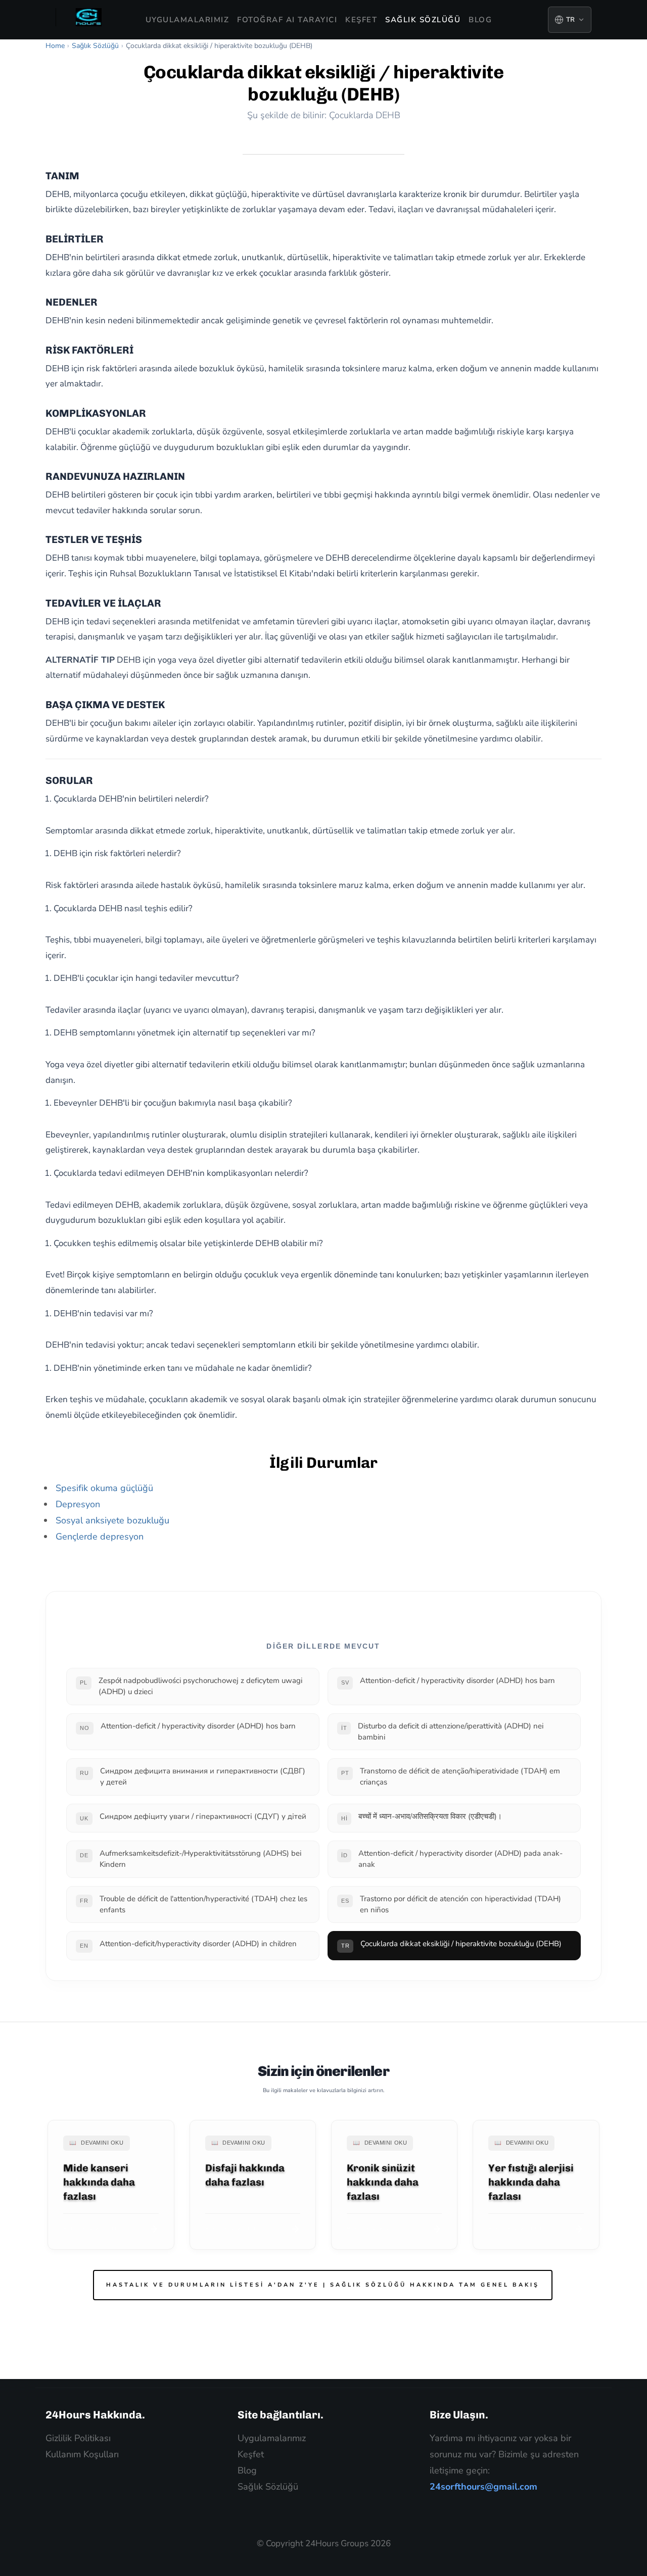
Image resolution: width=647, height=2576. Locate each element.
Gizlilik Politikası (78, 2438)
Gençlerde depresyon (100, 1537)
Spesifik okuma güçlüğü (104, 1488)
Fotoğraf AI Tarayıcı (287, 20)
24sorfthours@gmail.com (483, 2487)
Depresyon (78, 1504)
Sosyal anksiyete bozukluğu (112, 1520)
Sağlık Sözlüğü (423, 20)
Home (55, 46)
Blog (480, 20)
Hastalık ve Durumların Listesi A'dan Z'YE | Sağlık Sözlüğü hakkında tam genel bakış (323, 2285)
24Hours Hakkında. (95, 2415)
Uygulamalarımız (188, 20)
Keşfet (361, 20)
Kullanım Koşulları (82, 2454)
